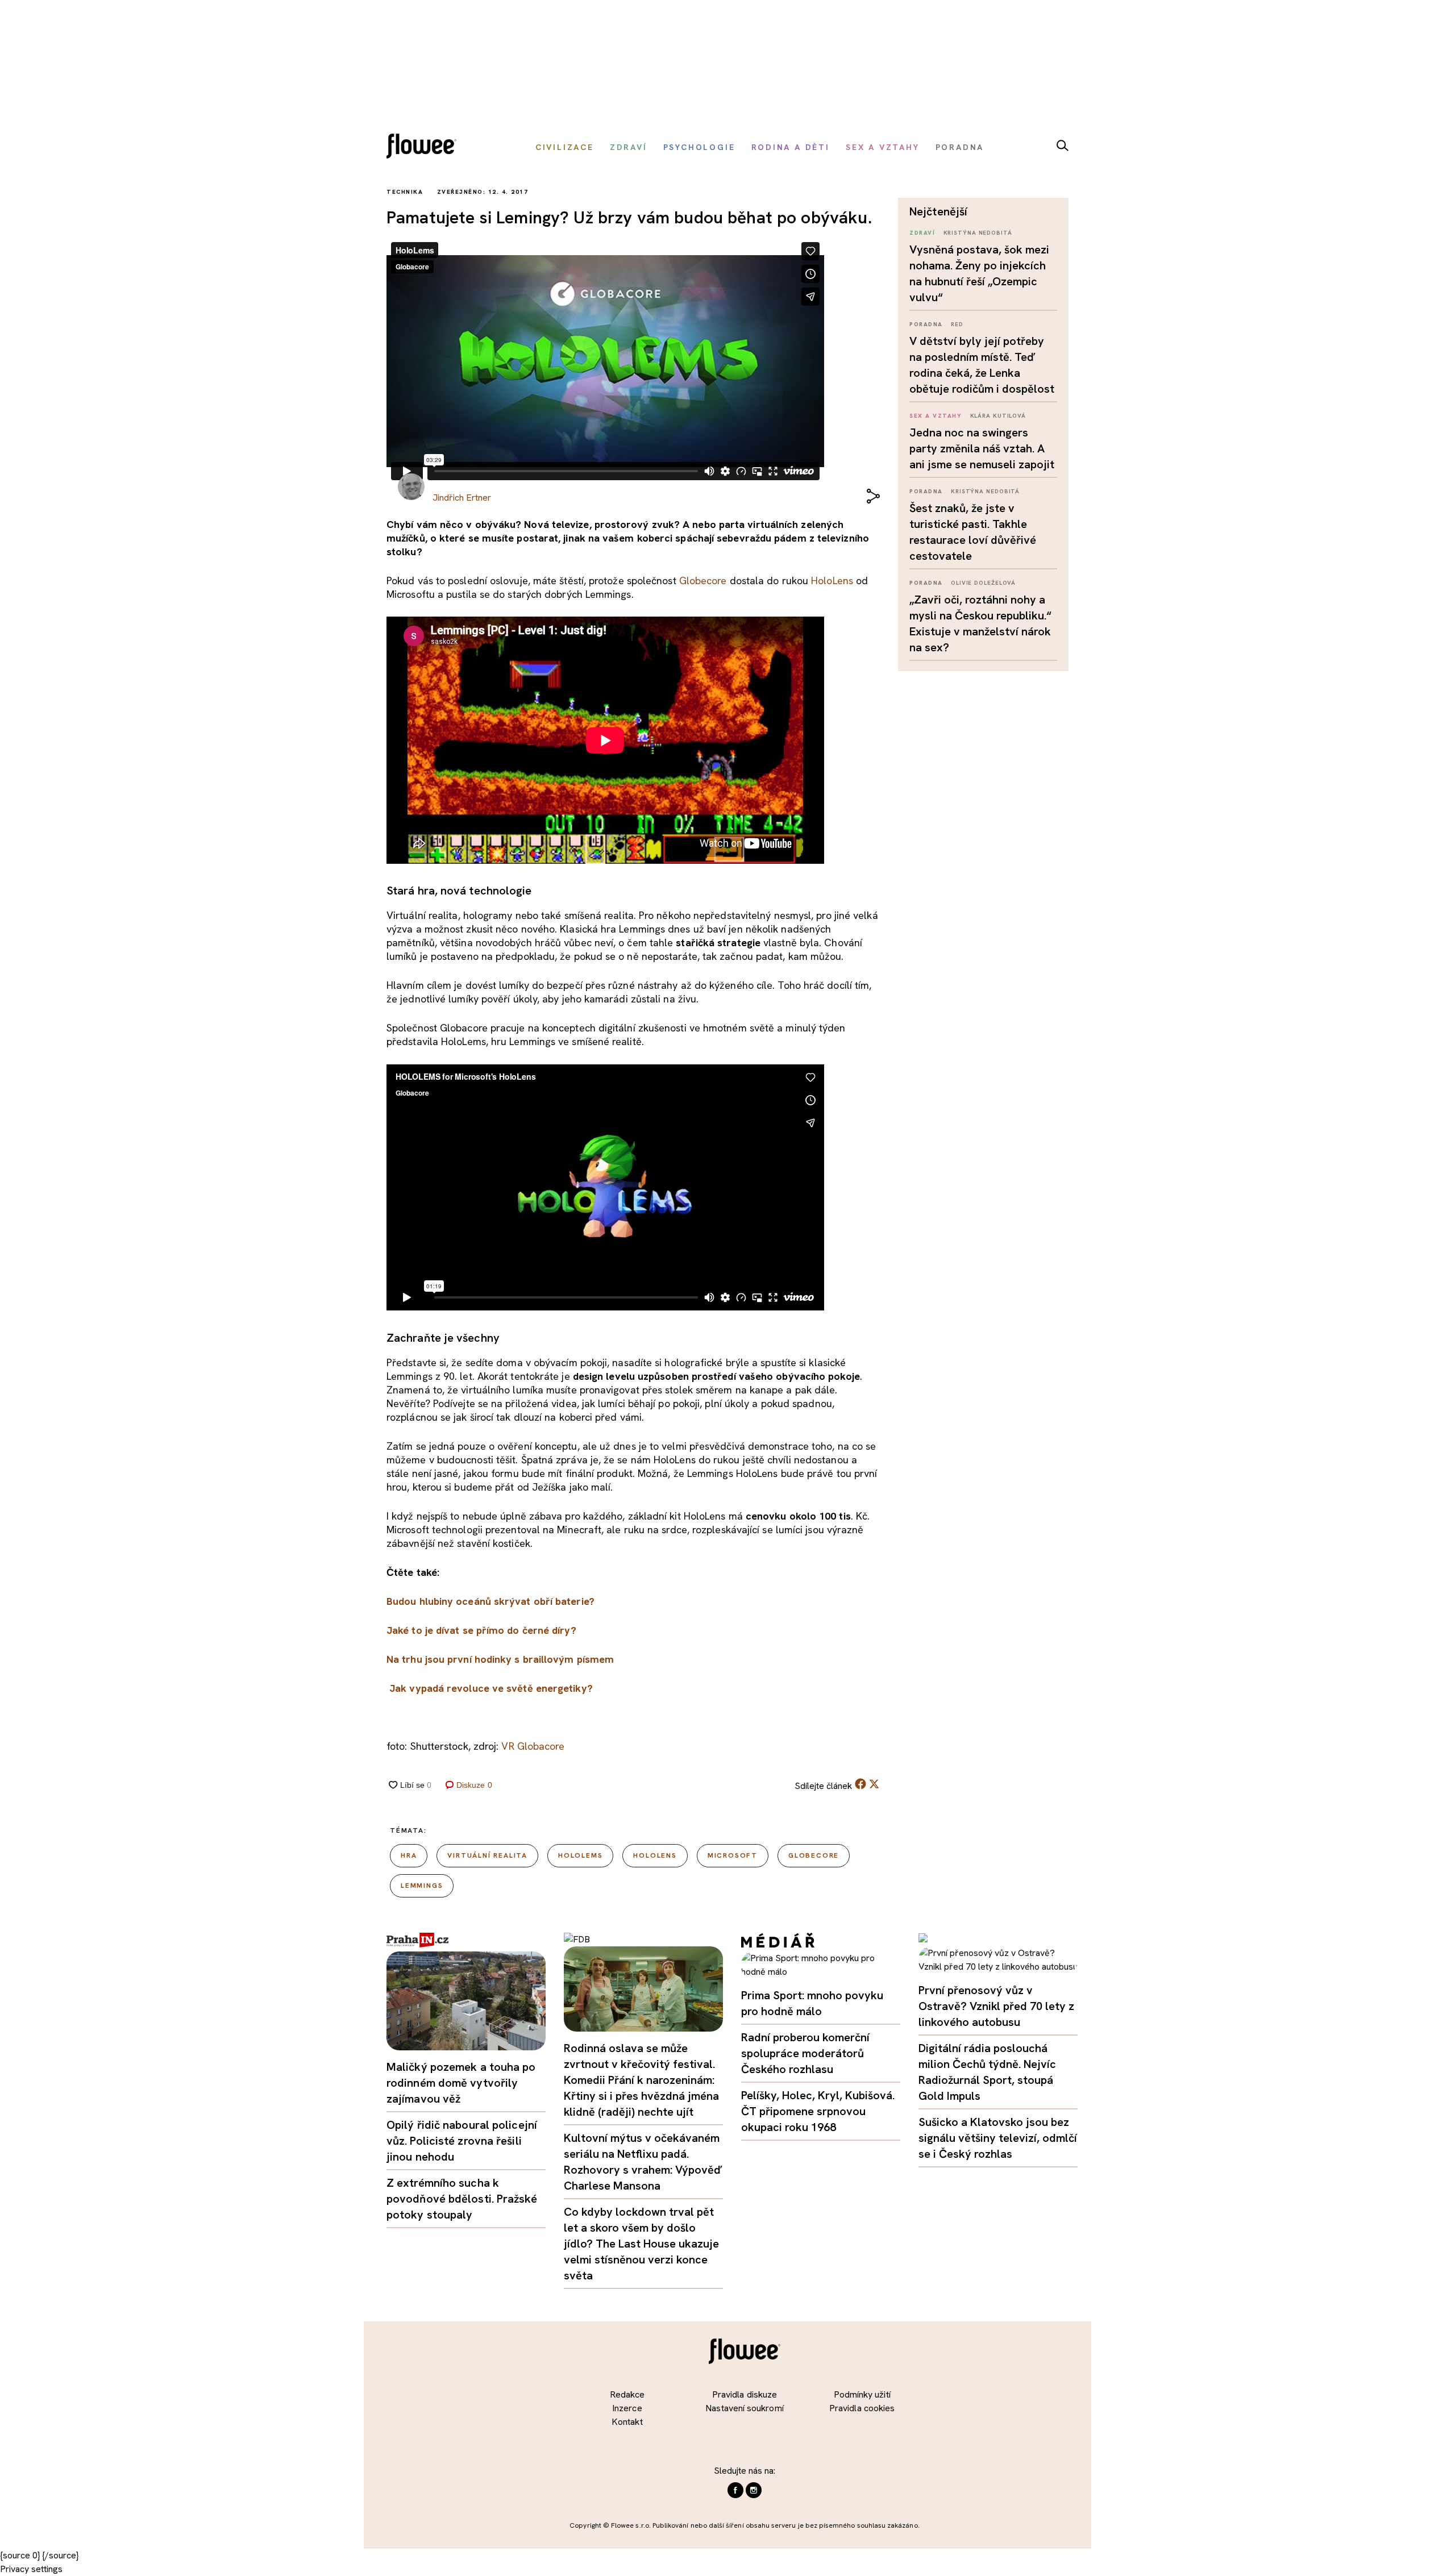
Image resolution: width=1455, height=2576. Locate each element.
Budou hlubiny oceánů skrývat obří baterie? (490, 1601)
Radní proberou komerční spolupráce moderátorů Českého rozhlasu (805, 2053)
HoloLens (832, 580)
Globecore (703, 580)
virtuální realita (487, 1855)
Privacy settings (31, 2569)
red (957, 324)
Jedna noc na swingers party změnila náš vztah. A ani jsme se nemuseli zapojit (982, 448)
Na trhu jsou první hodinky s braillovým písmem (500, 1659)
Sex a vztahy (936, 416)
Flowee (425, 147)
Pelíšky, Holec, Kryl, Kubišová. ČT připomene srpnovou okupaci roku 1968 (818, 2111)
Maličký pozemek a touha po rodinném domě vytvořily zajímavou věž (461, 2083)
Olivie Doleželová (983, 583)
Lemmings (422, 1886)
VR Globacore (533, 1746)
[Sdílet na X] (874, 1784)
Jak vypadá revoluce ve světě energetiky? (491, 1688)
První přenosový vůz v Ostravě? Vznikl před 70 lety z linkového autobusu (996, 2006)
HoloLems (580, 1855)
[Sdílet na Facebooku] (860, 1786)
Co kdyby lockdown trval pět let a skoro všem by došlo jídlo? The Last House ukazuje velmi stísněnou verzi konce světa (641, 2244)
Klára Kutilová (998, 416)
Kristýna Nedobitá (978, 233)
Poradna (926, 324)
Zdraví (922, 233)
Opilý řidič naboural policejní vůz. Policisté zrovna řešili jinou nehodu (462, 2141)
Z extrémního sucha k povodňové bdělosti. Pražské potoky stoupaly (462, 2199)
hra (409, 1855)
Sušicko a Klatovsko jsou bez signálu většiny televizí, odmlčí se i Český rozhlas (998, 2138)
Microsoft (733, 1855)
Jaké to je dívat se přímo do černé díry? (481, 1630)
